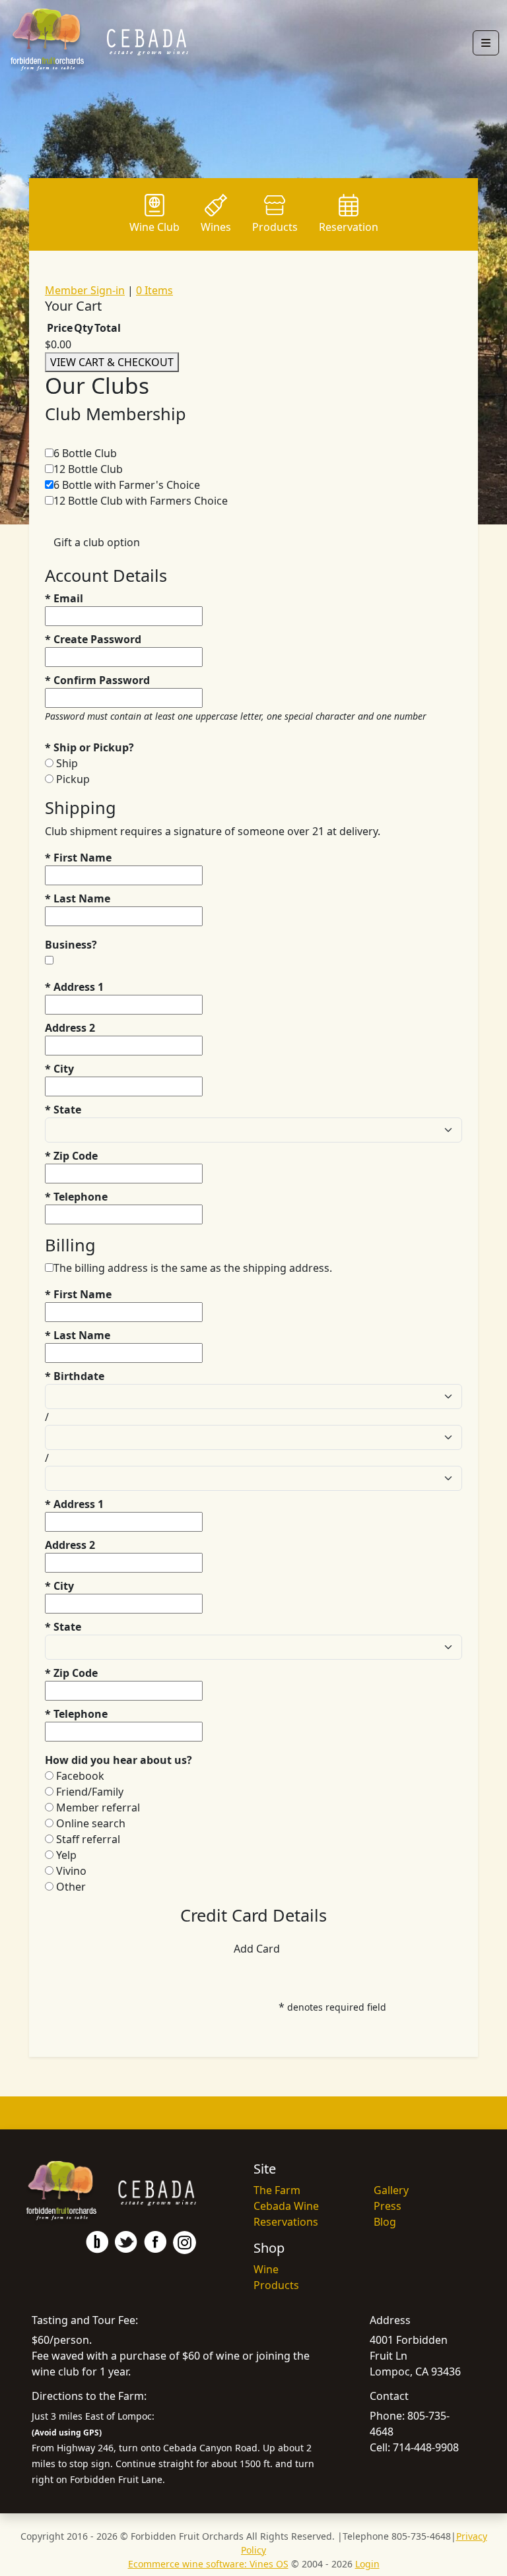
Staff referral (88, 1839)
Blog (385, 2222)
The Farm (277, 2190)
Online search (91, 1823)
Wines (216, 227)
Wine (266, 2269)
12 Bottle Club (88, 469)
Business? (71, 945)
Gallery (391, 2190)
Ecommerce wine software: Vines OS (208, 2564)
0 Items (154, 290)
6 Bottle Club (85, 453)
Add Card (257, 1949)
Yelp (66, 1855)
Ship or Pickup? (89, 747)
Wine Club (154, 227)
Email (64, 598)
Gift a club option (97, 542)
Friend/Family (90, 1792)
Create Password (93, 639)
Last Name (78, 898)
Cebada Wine (286, 2206)
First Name (78, 858)
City (59, 1069)
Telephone (76, 1197)
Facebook (80, 1776)
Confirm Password (97, 680)
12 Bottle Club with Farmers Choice (141, 501)
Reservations (286, 2222)
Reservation (349, 227)
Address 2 (70, 1028)
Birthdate (75, 1376)
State (63, 1110)
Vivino (71, 1871)
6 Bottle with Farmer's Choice (127, 485)
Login (367, 2564)
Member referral (98, 1807)
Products (275, 227)
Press (388, 2206)
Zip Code (71, 1156)
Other (71, 1887)
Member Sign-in (85, 290)
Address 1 (74, 987)
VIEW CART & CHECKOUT (112, 362)
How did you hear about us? (118, 1760)
